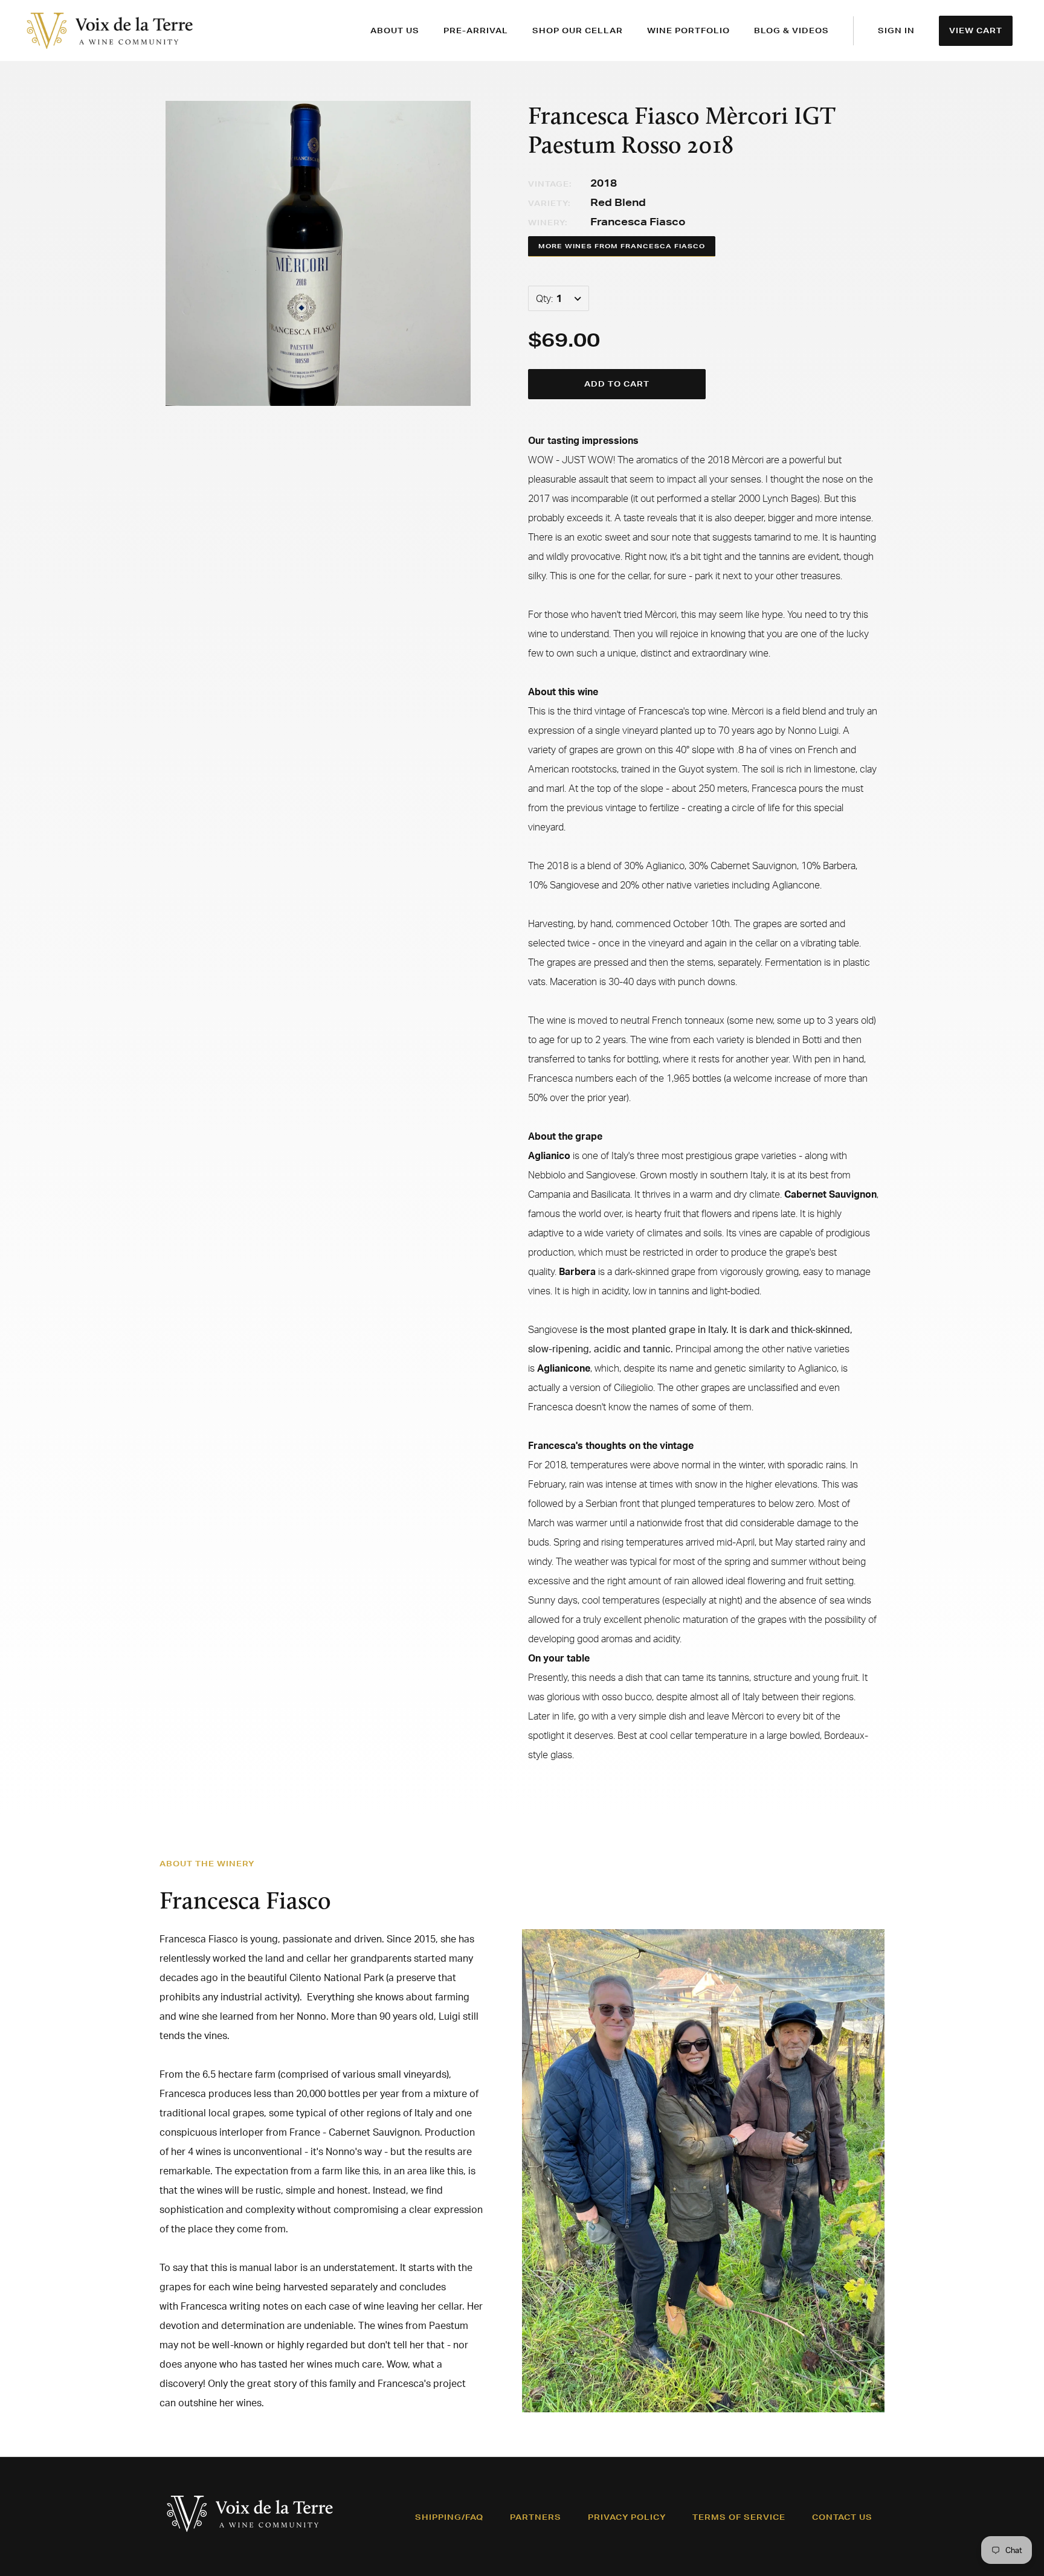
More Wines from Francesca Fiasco (622, 246)
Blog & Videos (791, 31)
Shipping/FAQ (449, 2517)
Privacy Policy (627, 2517)
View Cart (976, 31)
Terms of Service (739, 2517)
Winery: (548, 223)
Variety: (549, 203)
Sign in (896, 31)
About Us (395, 31)
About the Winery (207, 1864)
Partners (536, 2517)
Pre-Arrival (476, 31)
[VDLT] (110, 31)
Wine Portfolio (688, 31)
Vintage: (550, 184)
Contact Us (842, 2517)
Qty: (544, 298)
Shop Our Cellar (578, 31)
